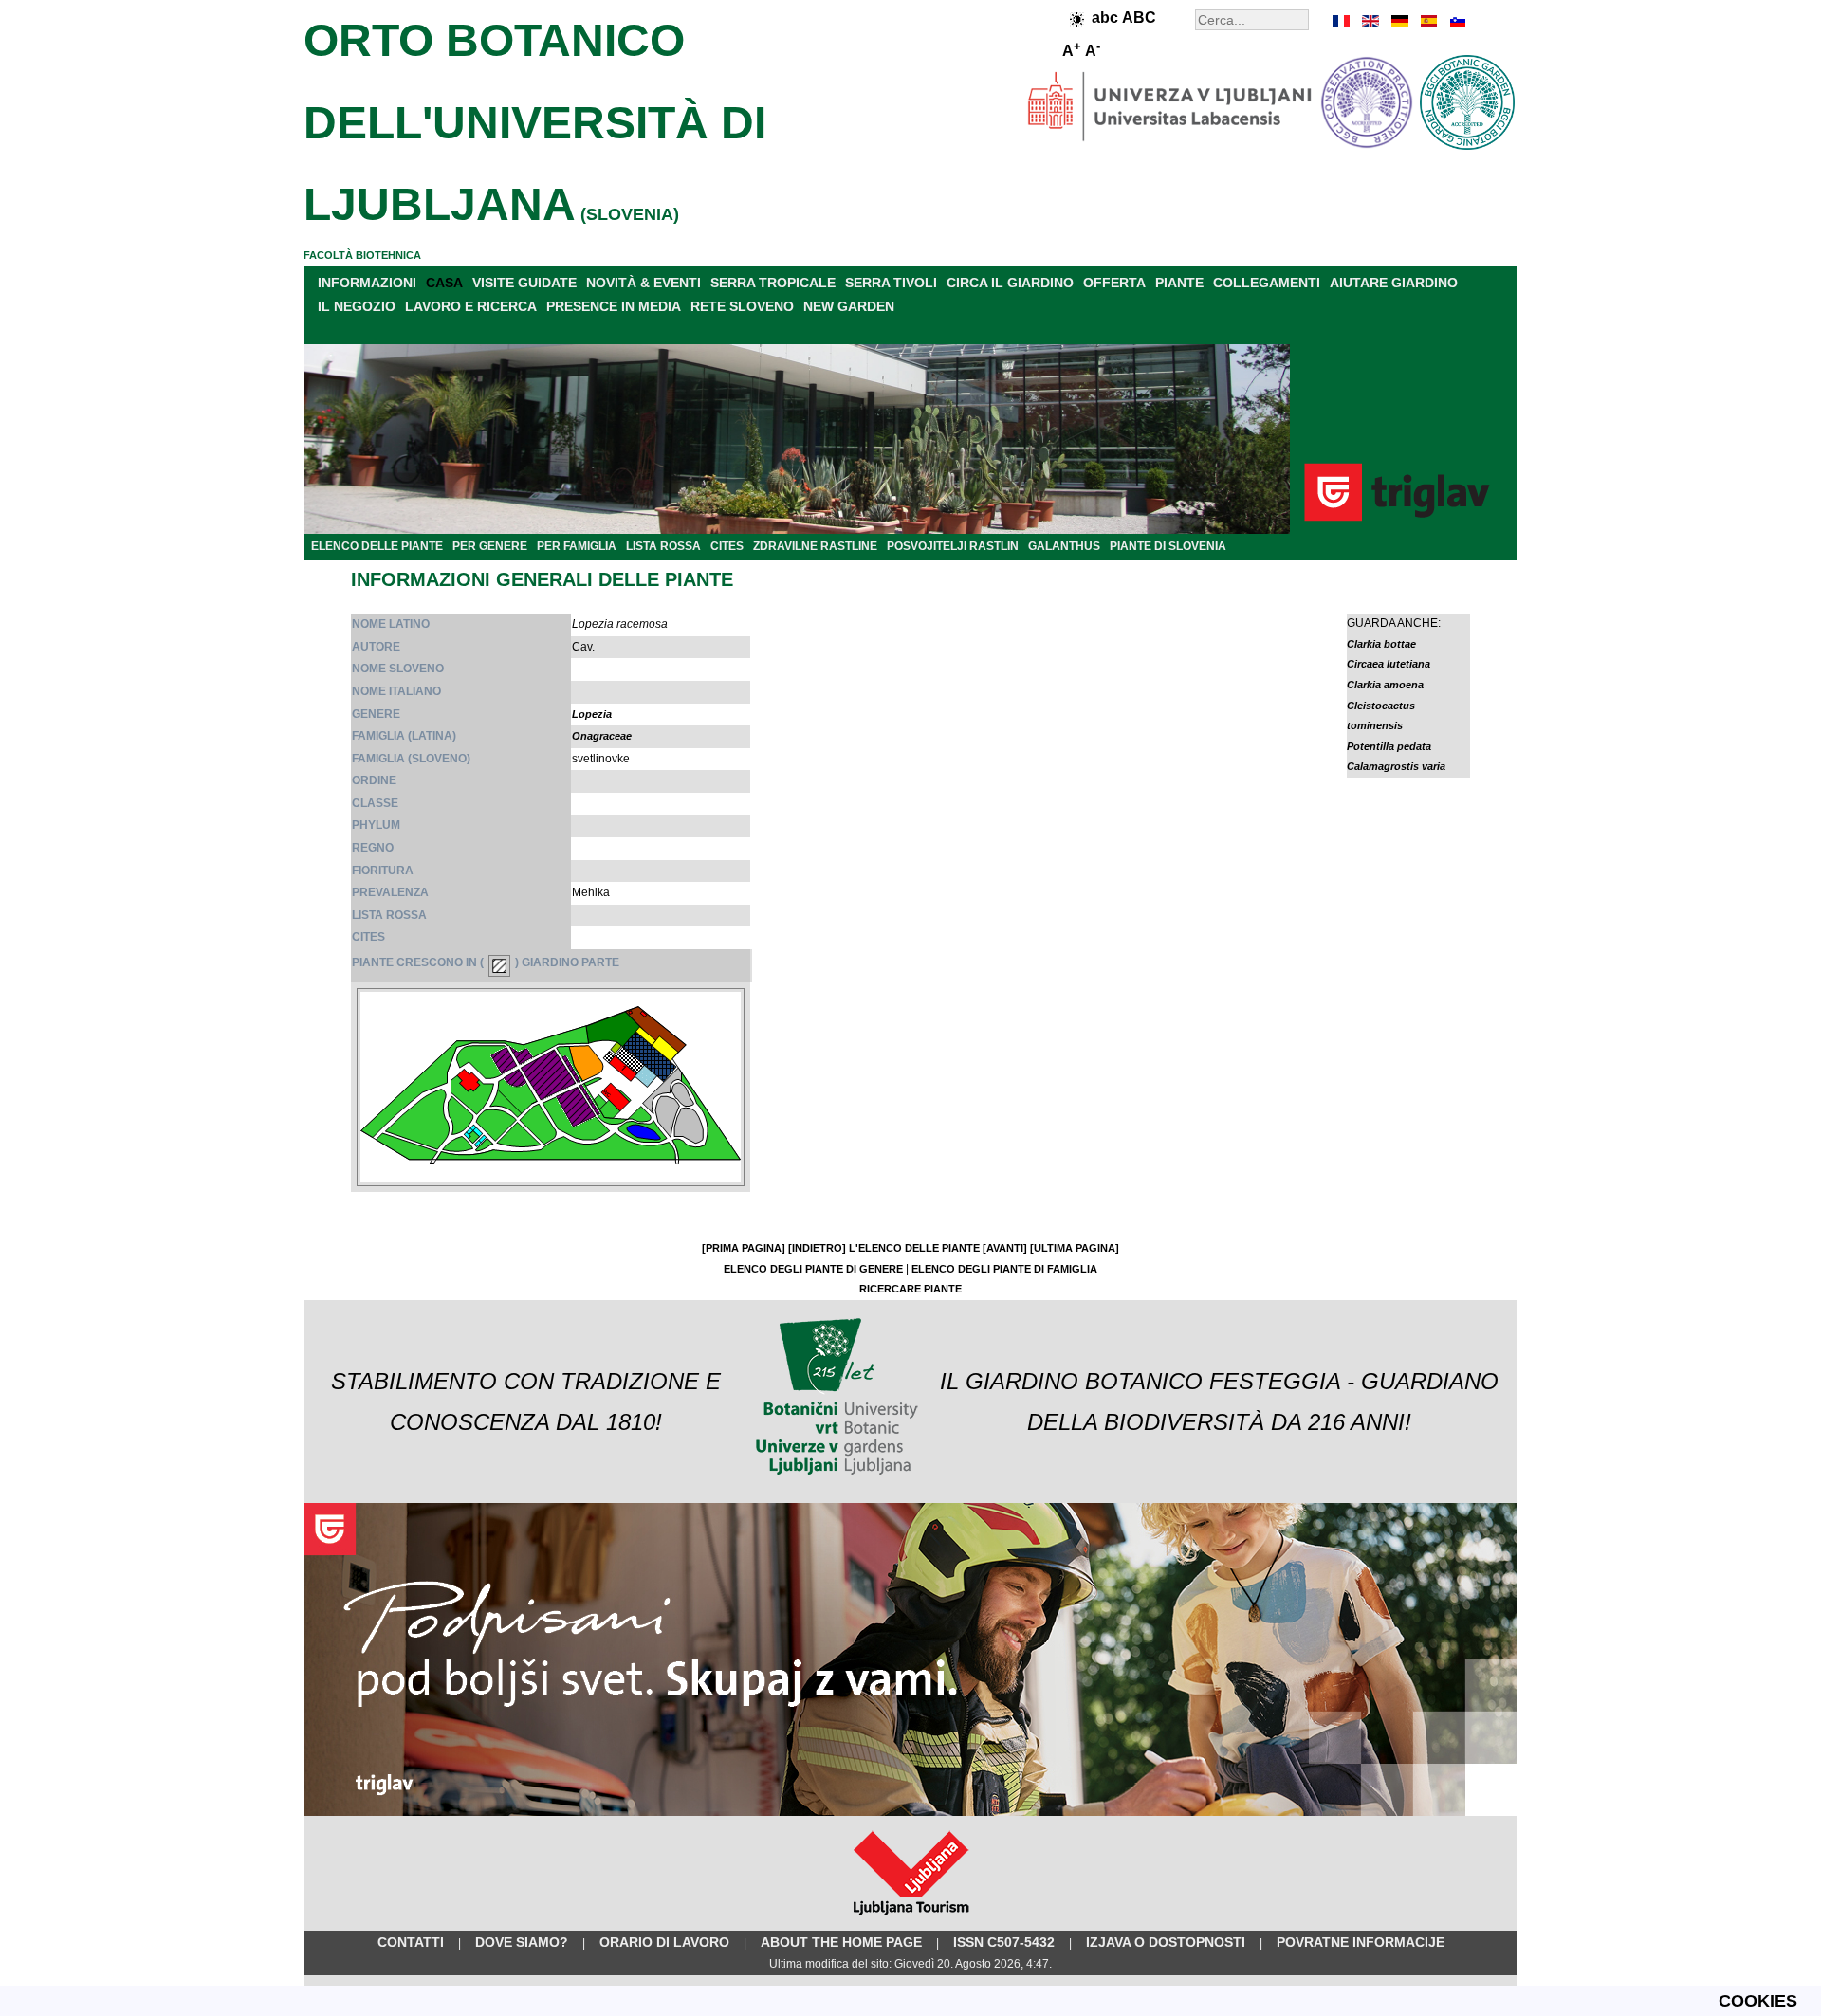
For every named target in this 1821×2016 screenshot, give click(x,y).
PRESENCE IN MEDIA (614, 306)
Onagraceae (602, 736)
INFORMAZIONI (367, 283)
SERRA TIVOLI (891, 283)
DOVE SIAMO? (522, 1942)
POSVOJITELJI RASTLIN (953, 546)
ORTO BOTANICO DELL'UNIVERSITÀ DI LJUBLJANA (535, 122)
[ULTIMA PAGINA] (1075, 1248)
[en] (1370, 21)
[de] (1399, 21)
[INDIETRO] (817, 1248)
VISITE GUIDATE (524, 283)
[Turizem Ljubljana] (911, 1919)
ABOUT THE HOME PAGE (841, 1942)
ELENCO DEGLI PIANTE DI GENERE (813, 1269)
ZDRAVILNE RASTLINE (815, 546)
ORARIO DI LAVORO (664, 1942)
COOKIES (1758, 2001)
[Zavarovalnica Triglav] (910, 1812)
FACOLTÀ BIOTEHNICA (362, 255)
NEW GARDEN (849, 306)
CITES (727, 546)
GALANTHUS (1064, 546)
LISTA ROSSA (663, 546)
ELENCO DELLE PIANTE (377, 546)
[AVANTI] (1005, 1248)
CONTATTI (411, 1942)
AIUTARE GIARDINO (1394, 283)
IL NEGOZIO (357, 306)
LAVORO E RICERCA (471, 306)
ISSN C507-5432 (1004, 1942)
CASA (444, 283)
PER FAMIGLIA (577, 546)
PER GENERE (490, 546)
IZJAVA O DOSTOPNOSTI (1166, 1942)
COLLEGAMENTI (1267, 283)
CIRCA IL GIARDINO (1010, 283)
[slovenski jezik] (1456, 21)
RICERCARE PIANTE (910, 1289)
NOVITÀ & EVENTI (644, 283)
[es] (1427, 21)
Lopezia (592, 714)
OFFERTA (1114, 283)
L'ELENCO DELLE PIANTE (914, 1248)
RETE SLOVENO (742, 306)
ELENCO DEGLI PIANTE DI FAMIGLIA (1004, 1269)
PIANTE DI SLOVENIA (1168, 546)
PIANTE (1179, 283)
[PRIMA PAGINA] (744, 1248)
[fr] (1342, 21)
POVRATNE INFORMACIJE (1361, 1942)
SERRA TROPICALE (773, 283)
